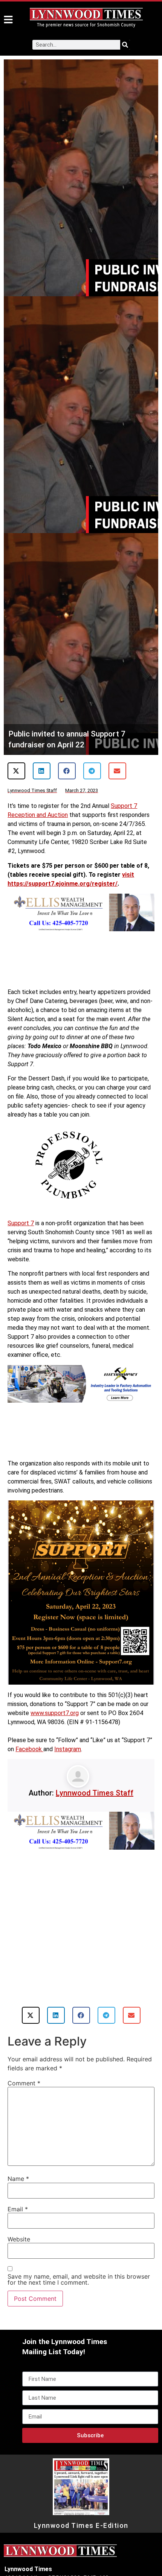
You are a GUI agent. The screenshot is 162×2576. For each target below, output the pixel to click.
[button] (16, 771)
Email (18, 2209)
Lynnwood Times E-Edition (81, 2526)
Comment (24, 2083)
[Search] (125, 45)
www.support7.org (55, 1713)
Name (18, 2179)
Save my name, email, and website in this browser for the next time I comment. (79, 2279)
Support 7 (21, 1223)
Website (19, 2239)
